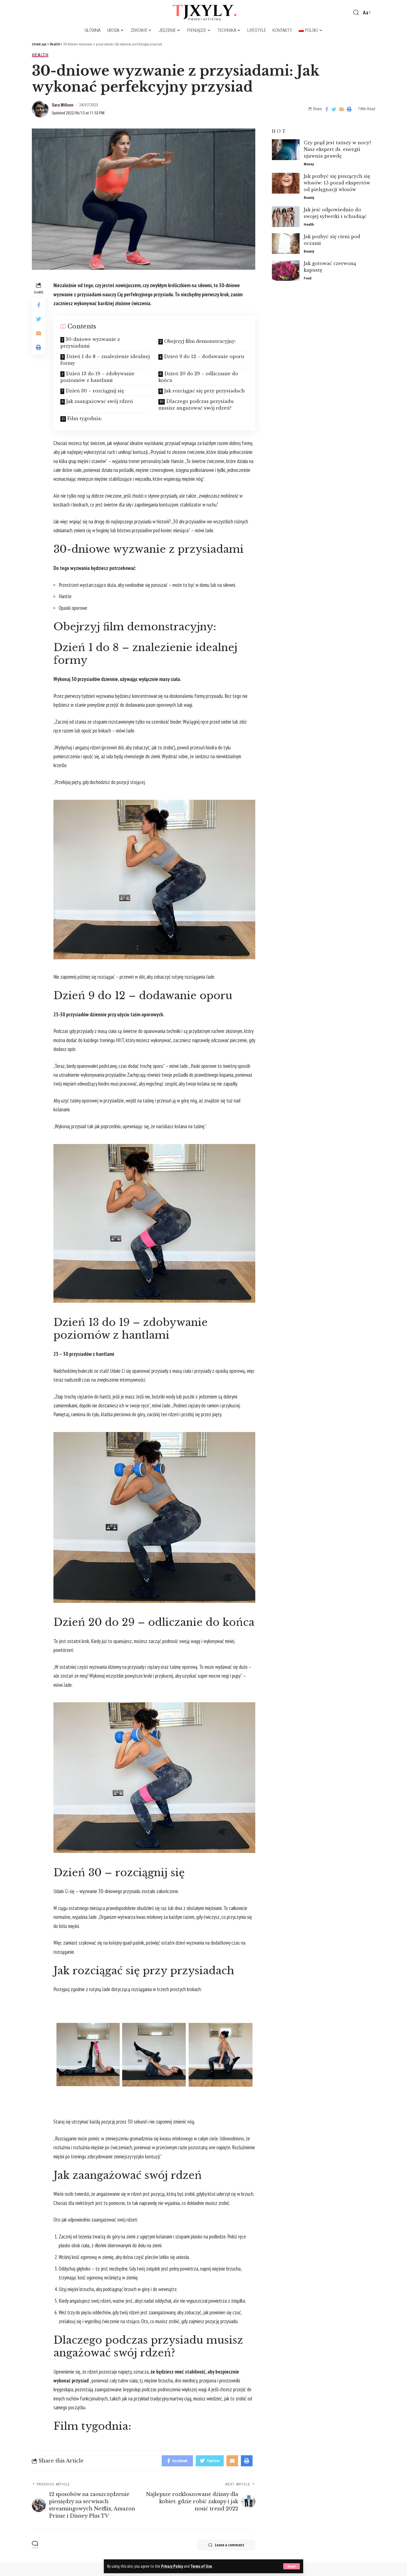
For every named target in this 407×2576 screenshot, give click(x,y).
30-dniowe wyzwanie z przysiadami (90, 343)
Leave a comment (230, 2545)
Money (309, 164)
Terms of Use (201, 2566)
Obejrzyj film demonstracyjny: (200, 341)
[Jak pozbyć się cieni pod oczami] (286, 244)
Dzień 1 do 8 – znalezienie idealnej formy (105, 360)
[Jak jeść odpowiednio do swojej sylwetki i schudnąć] (286, 217)
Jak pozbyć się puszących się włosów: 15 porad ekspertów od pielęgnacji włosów (337, 183)
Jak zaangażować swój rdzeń (100, 401)
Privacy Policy (172, 2566)
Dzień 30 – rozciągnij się (95, 391)
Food (308, 278)
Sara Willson (63, 105)
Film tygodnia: (85, 418)
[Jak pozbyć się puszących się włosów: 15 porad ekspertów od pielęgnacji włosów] (286, 183)
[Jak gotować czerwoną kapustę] (286, 271)
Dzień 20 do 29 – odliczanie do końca (198, 377)
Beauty (309, 198)
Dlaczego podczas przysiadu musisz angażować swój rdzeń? (196, 405)
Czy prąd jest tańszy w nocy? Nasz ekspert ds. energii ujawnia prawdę (338, 149)
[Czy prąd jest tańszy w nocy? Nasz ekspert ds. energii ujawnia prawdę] (286, 150)
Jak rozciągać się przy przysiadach (204, 391)
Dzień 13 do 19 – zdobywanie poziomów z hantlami (97, 377)
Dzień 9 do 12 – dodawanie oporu (204, 356)
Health (40, 55)
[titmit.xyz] (203, 12)
